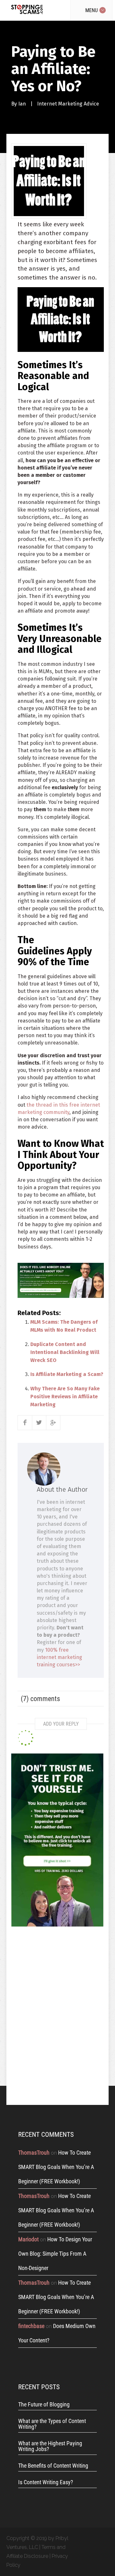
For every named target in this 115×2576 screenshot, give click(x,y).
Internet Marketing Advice (68, 104)
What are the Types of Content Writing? (52, 2424)
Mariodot (28, 2239)
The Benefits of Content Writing (53, 2466)
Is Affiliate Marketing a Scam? (67, 1374)
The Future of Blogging (44, 2405)
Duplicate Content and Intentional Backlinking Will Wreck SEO (65, 1352)
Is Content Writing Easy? (46, 2482)
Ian (22, 104)
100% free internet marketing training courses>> (59, 1657)
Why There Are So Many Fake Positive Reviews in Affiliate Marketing (65, 1397)
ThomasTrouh (34, 2153)
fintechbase (31, 2326)
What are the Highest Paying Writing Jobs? (50, 2446)
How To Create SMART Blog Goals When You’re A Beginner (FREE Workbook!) (56, 2167)
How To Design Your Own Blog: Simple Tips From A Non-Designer (55, 2254)
